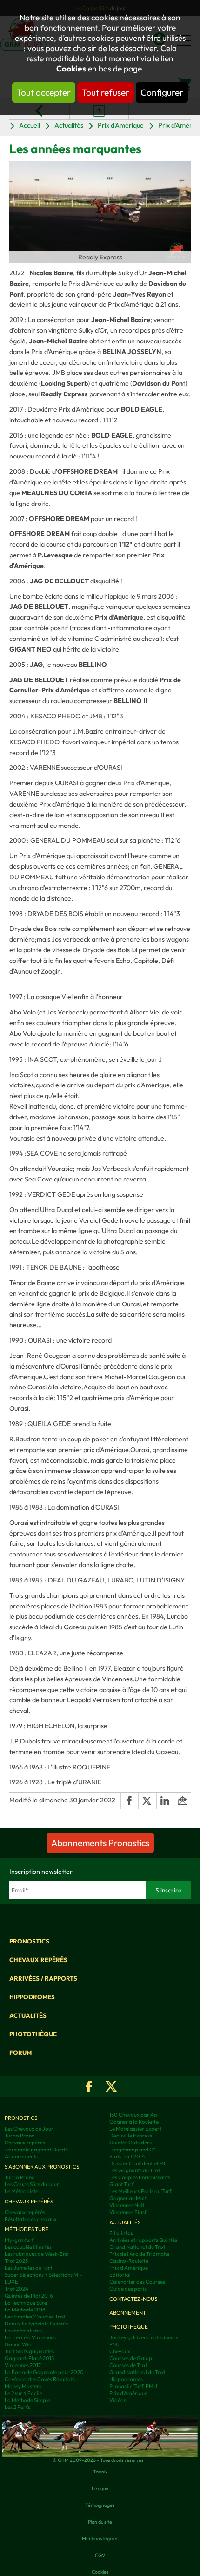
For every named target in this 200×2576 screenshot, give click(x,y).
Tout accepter (44, 92)
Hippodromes (32, 1997)
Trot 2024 (17, 2289)
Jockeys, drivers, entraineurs (144, 2337)
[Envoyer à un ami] (182, 1801)
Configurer (162, 92)
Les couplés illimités (28, 2247)
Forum (20, 2053)
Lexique (100, 2488)
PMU (115, 2344)
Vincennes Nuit (127, 2205)
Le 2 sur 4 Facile (23, 2393)
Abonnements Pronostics (100, 1843)
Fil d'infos (121, 2233)
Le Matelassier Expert (135, 2128)
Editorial (120, 2275)
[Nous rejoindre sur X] (111, 2086)
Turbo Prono (20, 2135)
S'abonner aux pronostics (42, 2166)
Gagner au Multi (129, 2198)
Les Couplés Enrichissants (140, 2177)
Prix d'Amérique (121, 125)
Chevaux (120, 2351)
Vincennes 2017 (23, 2365)
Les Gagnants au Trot (135, 2170)
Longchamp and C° (132, 2149)
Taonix (100, 2472)
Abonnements (21, 2156)
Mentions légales (100, 2538)
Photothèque (33, 2034)
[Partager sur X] (147, 1801)
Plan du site (100, 2522)
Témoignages (100, 2505)
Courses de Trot (128, 2365)
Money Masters (23, 2386)
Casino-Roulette (129, 2261)
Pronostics (29, 1941)
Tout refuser (106, 92)
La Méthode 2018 (25, 2309)
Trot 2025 (16, 2261)
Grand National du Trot (137, 2247)
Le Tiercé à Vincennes (30, 2337)
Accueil (30, 125)
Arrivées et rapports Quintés (143, 2240)
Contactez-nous (133, 2299)
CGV (100, 2555)
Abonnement (128, 2313)
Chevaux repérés (38, 1960)
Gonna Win (18, 2344)
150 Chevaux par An (133, 2114)
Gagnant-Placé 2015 (29, 2358)
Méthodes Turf (27, 2229)
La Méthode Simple (27, 2400)
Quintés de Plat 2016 (29, 2295)
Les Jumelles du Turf (29, 2268)
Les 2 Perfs (17, 2407)
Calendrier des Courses (137, 2282)
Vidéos (118, 2400)
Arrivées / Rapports (43, 1978)
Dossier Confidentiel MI (137, 2163)
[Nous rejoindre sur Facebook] (89, 2086)
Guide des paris (128, 2289)
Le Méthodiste (21, 2191)
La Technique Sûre (26, 2302)
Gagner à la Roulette (134, 2121)
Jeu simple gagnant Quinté (36, 2149)
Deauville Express (131, 2135)
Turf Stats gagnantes (30, 2351)
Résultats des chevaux (31, 2219)
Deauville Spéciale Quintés (36, 2323)
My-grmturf (19, 2240)
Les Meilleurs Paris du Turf (140, 2191)
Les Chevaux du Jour (29, 2128)
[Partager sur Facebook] (130, 1801)
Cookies (71, 69)
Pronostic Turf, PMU (133, 2386)
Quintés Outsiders (130, 2142)
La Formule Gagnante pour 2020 (44, 2372)
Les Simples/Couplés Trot (35, 2316)
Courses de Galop (131, 2358)
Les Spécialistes (23, 2330)
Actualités (69, 125)
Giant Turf (122, 2184)
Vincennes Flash (128, 2212)
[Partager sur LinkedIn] (165, 1801)
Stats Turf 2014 (127, 2156)
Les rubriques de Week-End (37, 2254)
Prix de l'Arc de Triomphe (139, 2254)
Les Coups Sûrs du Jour (32, 2184)
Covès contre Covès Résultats (40, 2379)
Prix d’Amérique (128, 2393)
